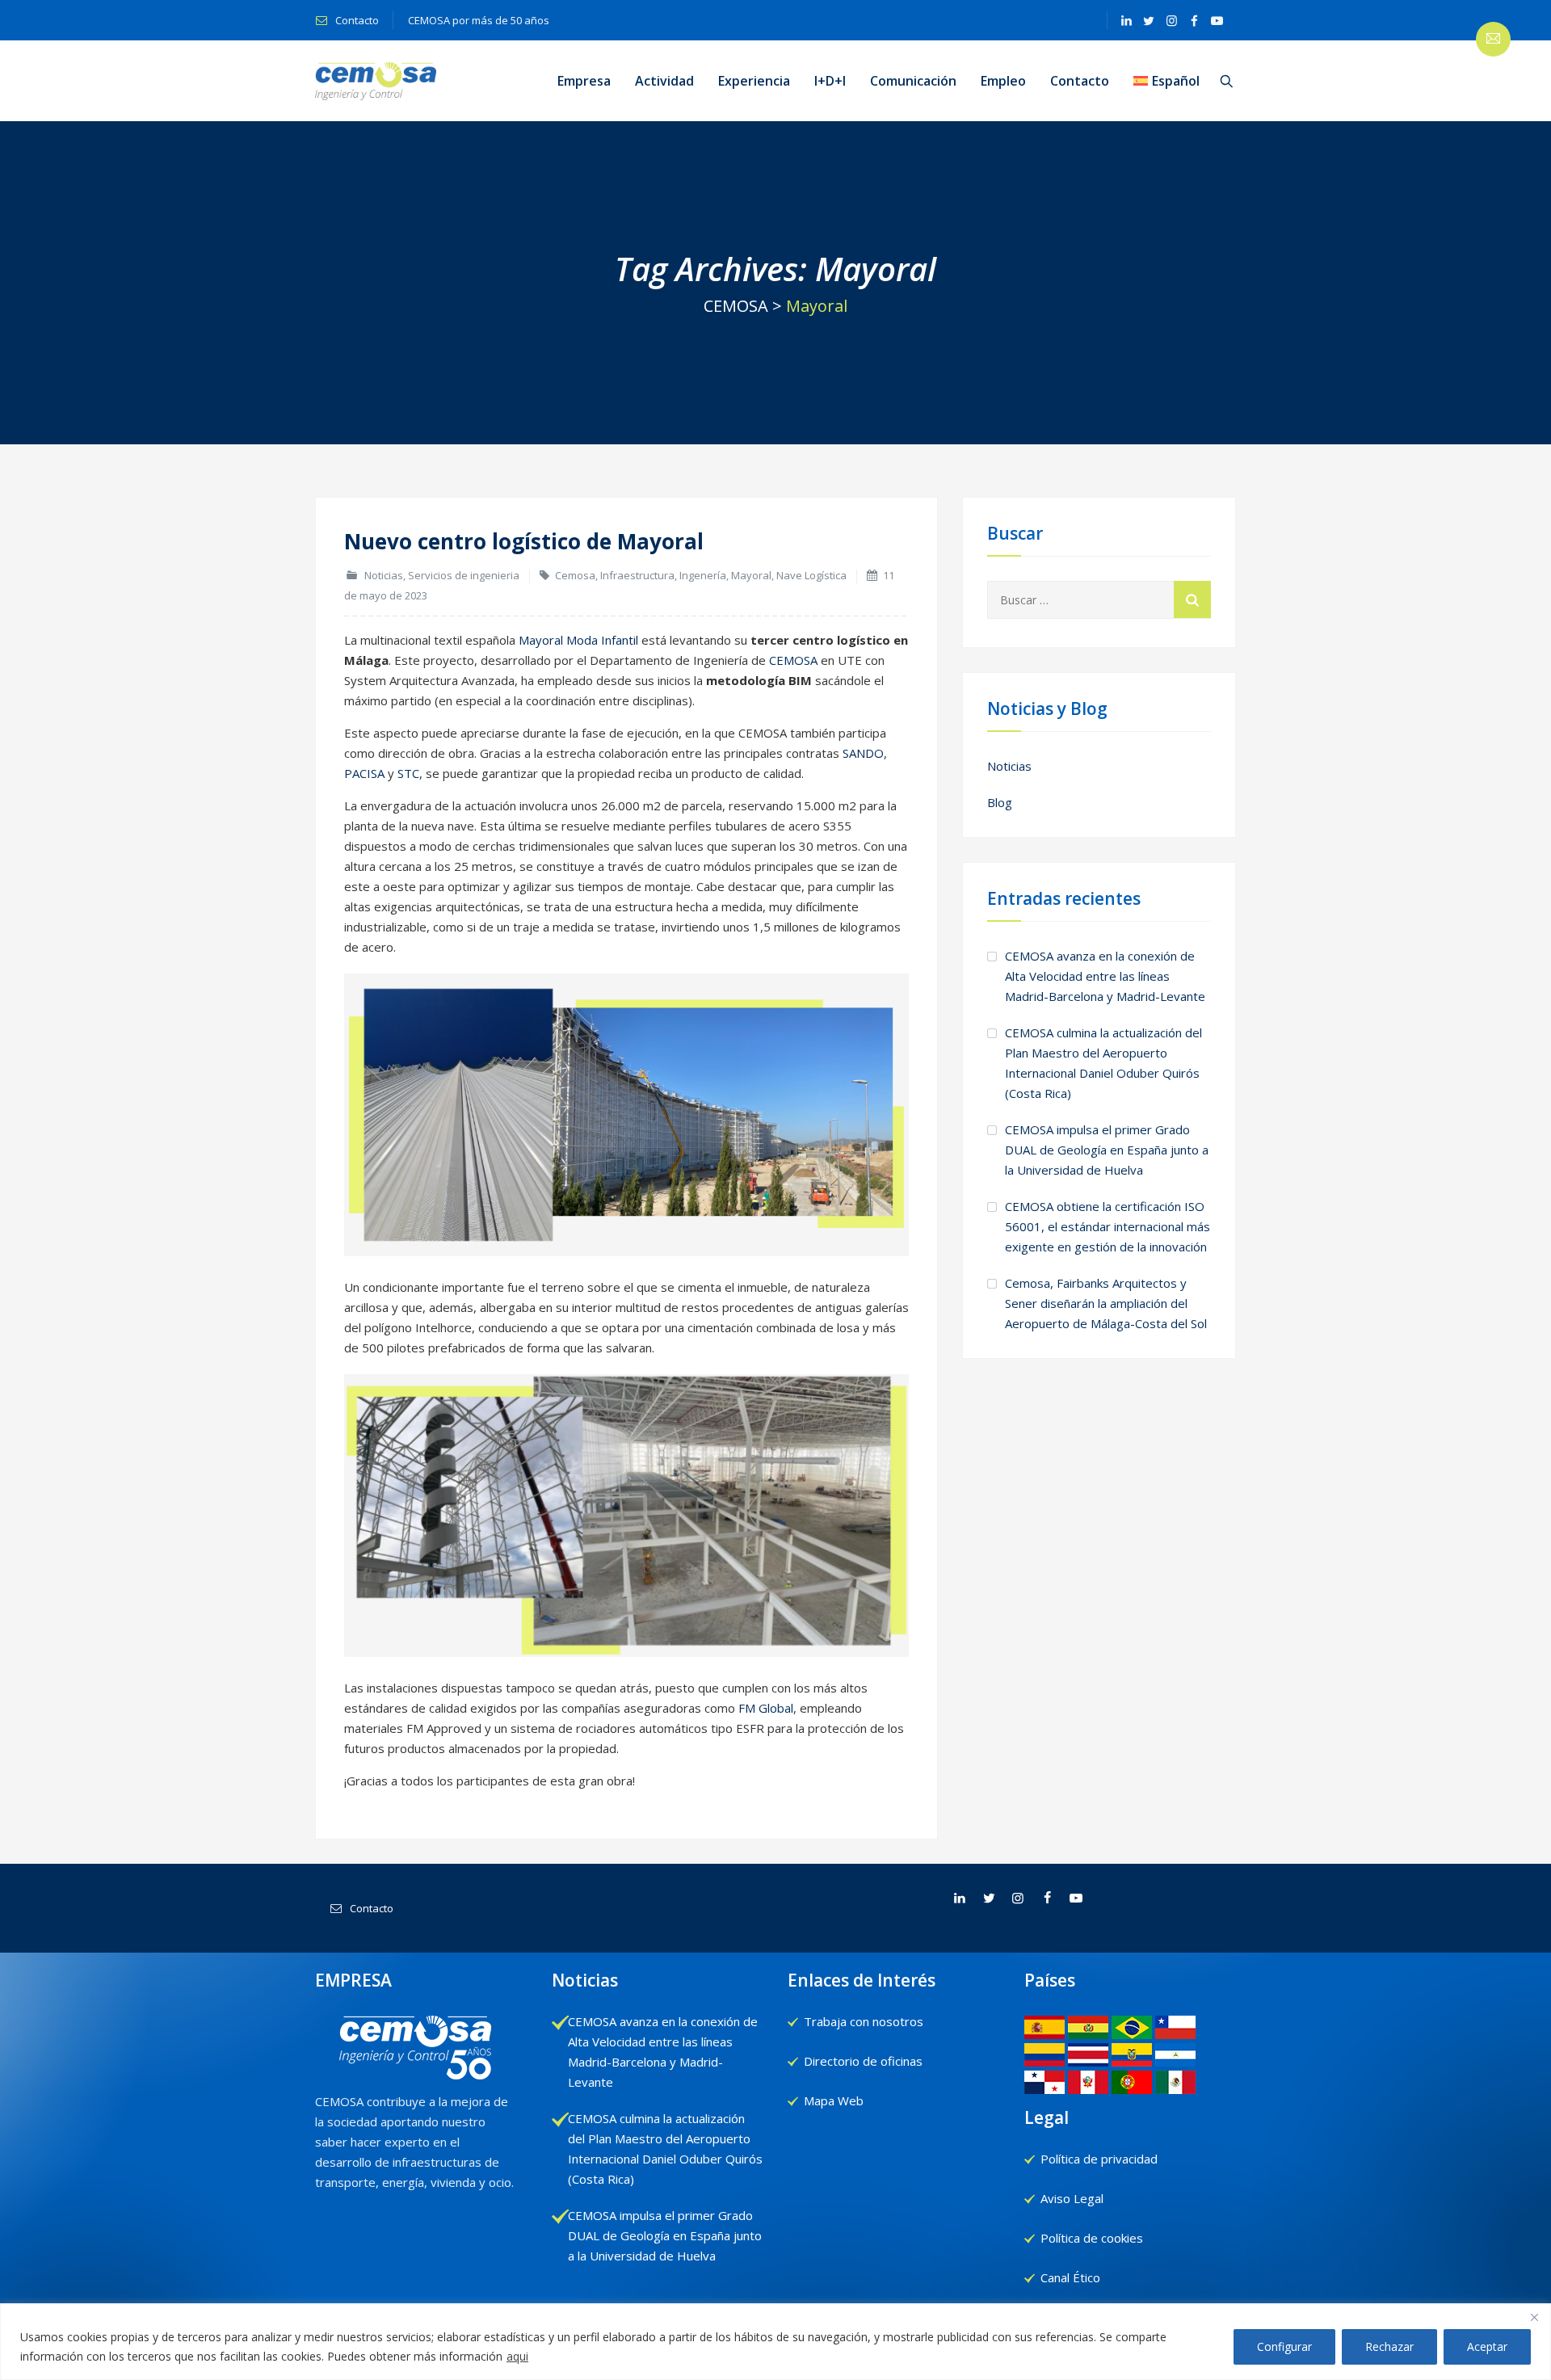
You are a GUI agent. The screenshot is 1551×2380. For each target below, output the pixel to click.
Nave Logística (811, 575)
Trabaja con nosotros (864, 2021)
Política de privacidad (1099, 2159)
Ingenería (703, 575)
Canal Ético (1070, 2277)
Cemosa (575, 575)
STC (408, 773)
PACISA (364, 773)
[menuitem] (1166, 81)
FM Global (766, 1708)
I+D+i (830, 81)
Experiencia (754, 81)
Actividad (664, 81)
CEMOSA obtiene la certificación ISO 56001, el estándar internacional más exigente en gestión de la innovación (1108, 1226)
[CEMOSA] (376, 81)
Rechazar (1389, 2346)
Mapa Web (834, 2100)
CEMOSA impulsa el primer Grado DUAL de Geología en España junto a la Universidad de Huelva (1107, 1150)
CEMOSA (793, 660)
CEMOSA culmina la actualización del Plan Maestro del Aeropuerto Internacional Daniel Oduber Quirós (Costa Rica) (1103, 1063)
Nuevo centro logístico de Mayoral (524, 541)
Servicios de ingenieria (464, 575)
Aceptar (1487, 2346)
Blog (1000, 802)
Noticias (384, 575)
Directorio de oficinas (863, 2061)
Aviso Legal (1072, 2198)
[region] (775, 2342)
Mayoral (751, 575)
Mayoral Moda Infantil (578, 640)
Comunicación (913, 81)
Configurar (1284, 2346)
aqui (517, 2356)
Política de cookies (1092, 2238)
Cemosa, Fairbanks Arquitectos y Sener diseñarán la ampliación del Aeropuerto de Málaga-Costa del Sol (1106, 1303)
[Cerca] (1534, 2317)
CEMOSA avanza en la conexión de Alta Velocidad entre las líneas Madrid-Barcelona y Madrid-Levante (1105, 976)
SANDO (863, 753)
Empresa (584, 81)
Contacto (356, 20)
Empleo (1003, 81)
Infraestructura (637, 575)
